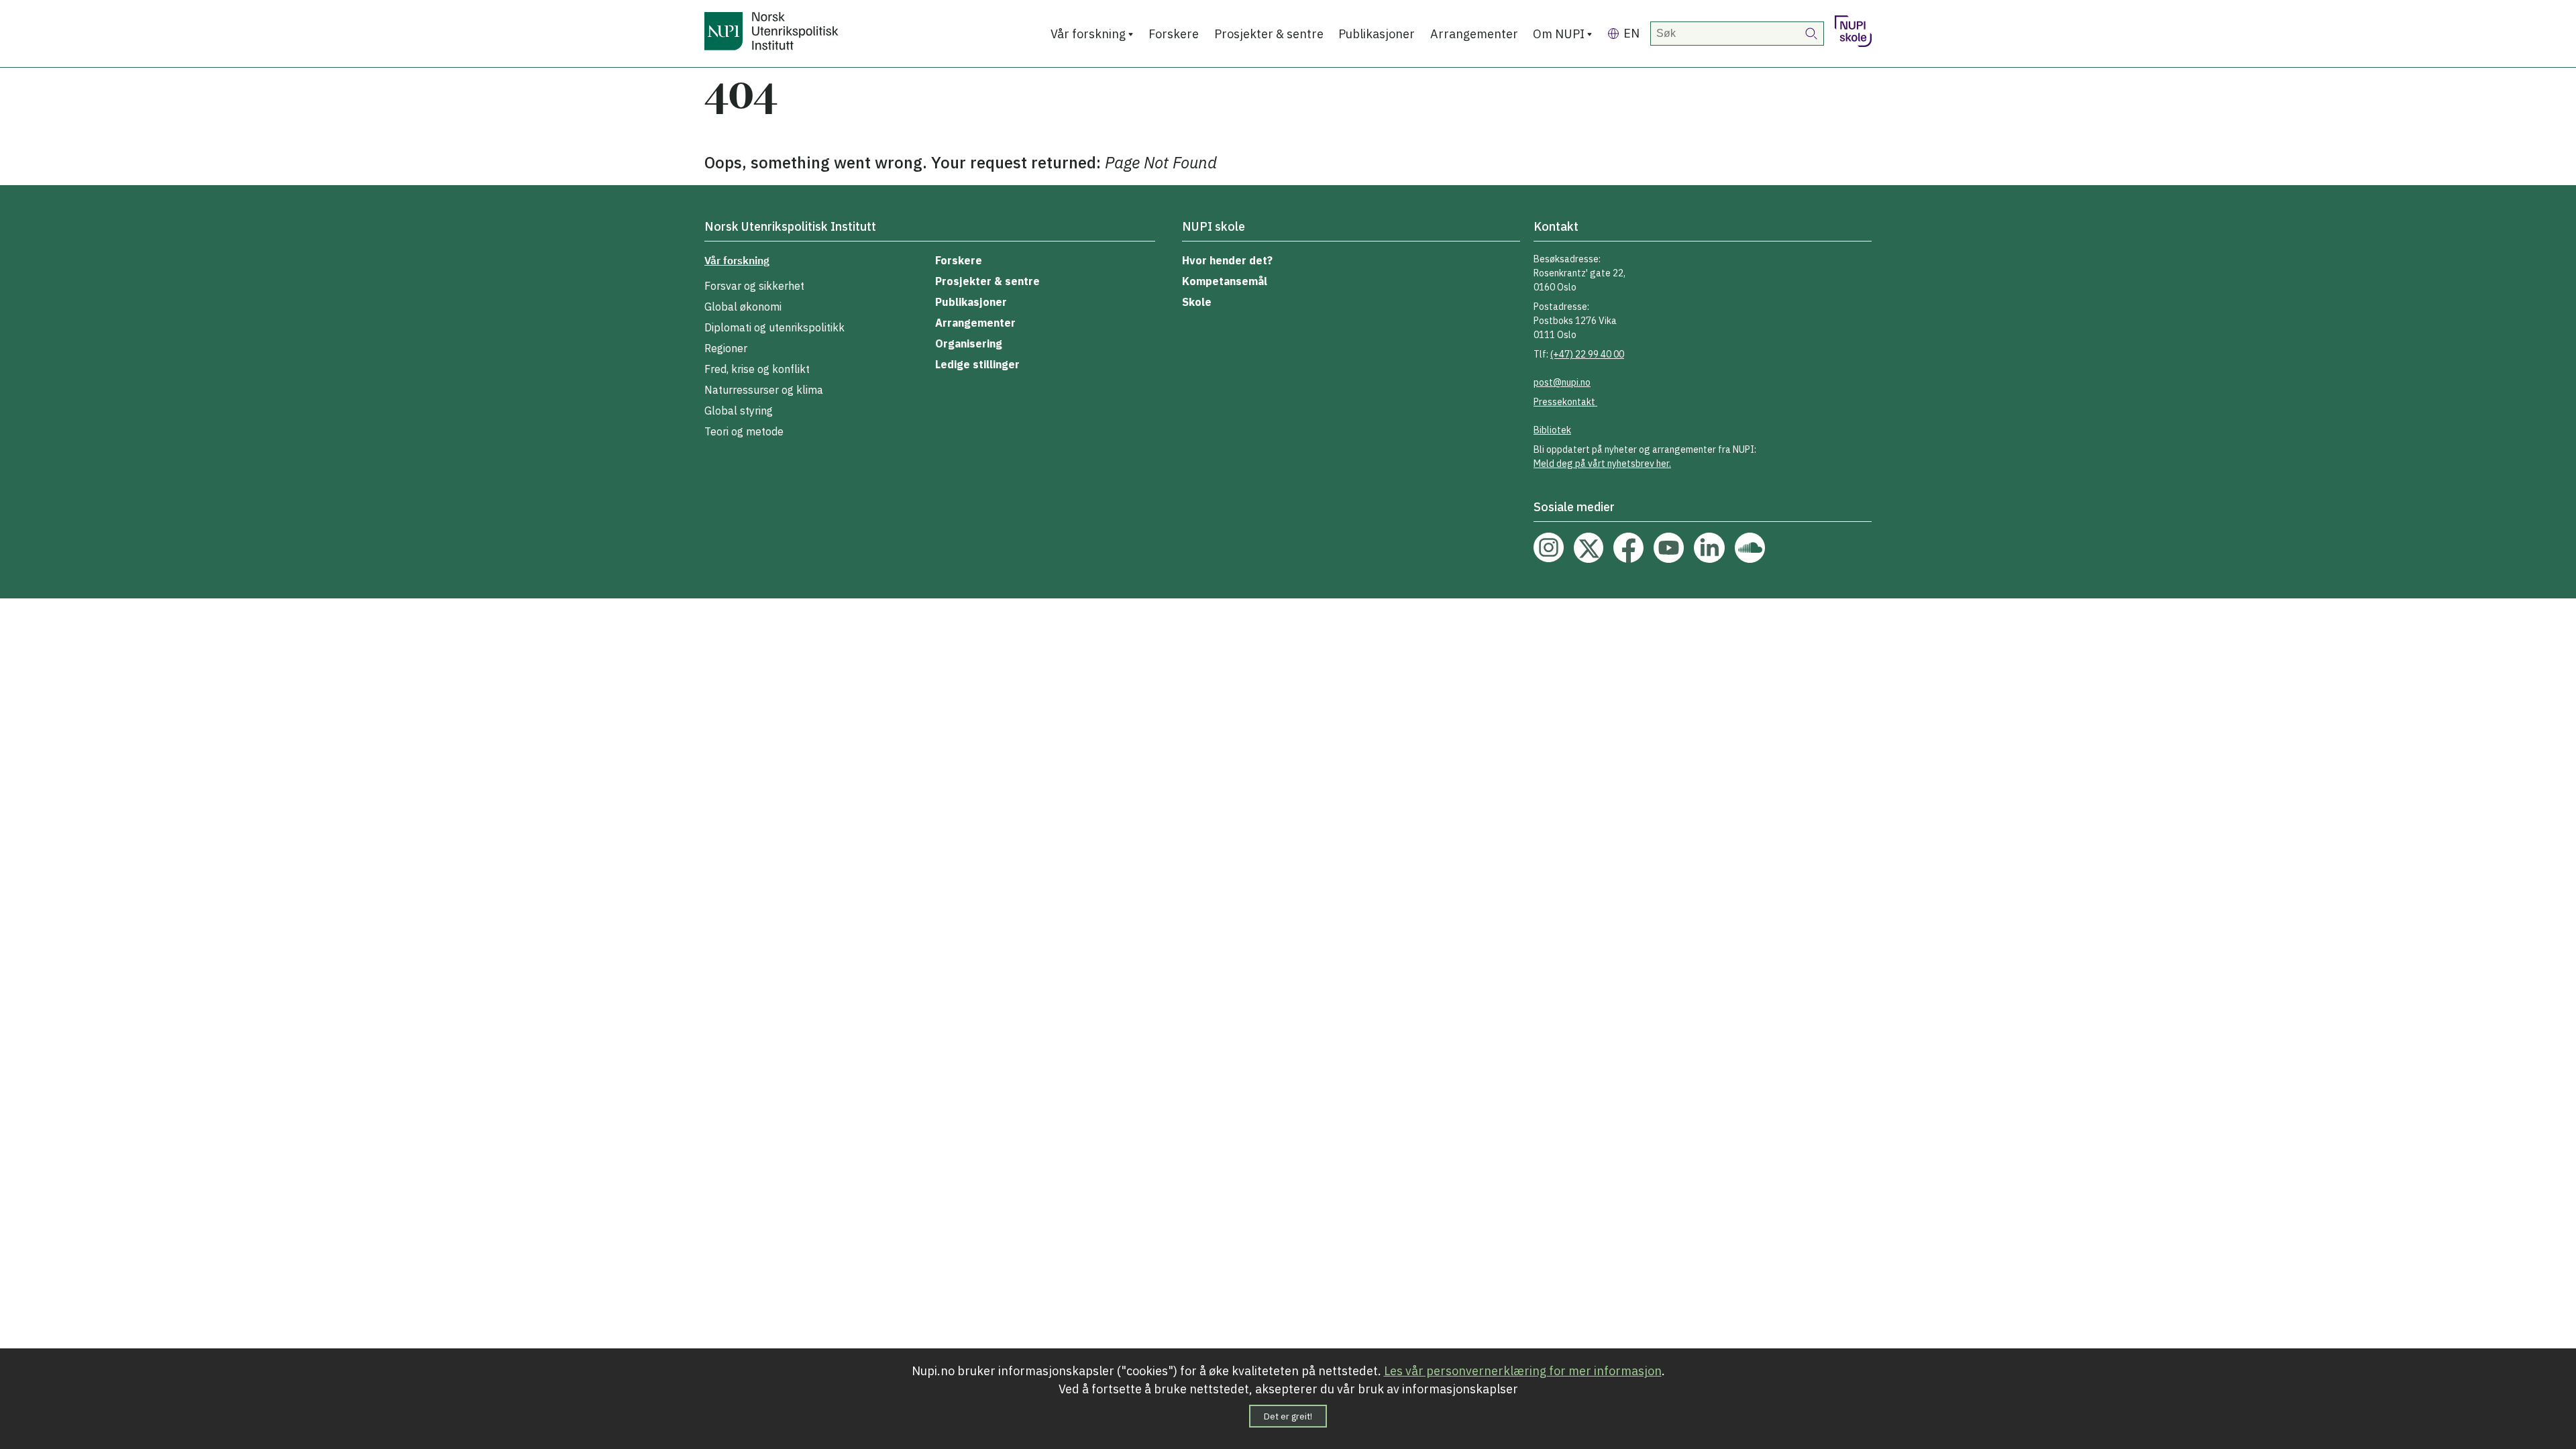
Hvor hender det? (1227, 260)
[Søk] (1812, 34)
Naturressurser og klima (764, 390)
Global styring (739, 411)
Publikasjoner (1377, 34)
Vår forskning (1088, 34)
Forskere (1174, 34)
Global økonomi (743, 307)
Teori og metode (744, 431)
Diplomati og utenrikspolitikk (774, 327)
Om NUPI (1559, 34)
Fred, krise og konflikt (757, 369)
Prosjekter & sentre (1269, 34)
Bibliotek (1552, 430)
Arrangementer (1474, 34)
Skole (1197, 302)
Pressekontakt (1565, 402)
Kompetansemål (1225, 281)
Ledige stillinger (977, 364)
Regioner (726, 348)
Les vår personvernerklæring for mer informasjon (1523, 1371)
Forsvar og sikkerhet (754, 286)
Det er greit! (1288, 1416)
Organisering (969, 343)
